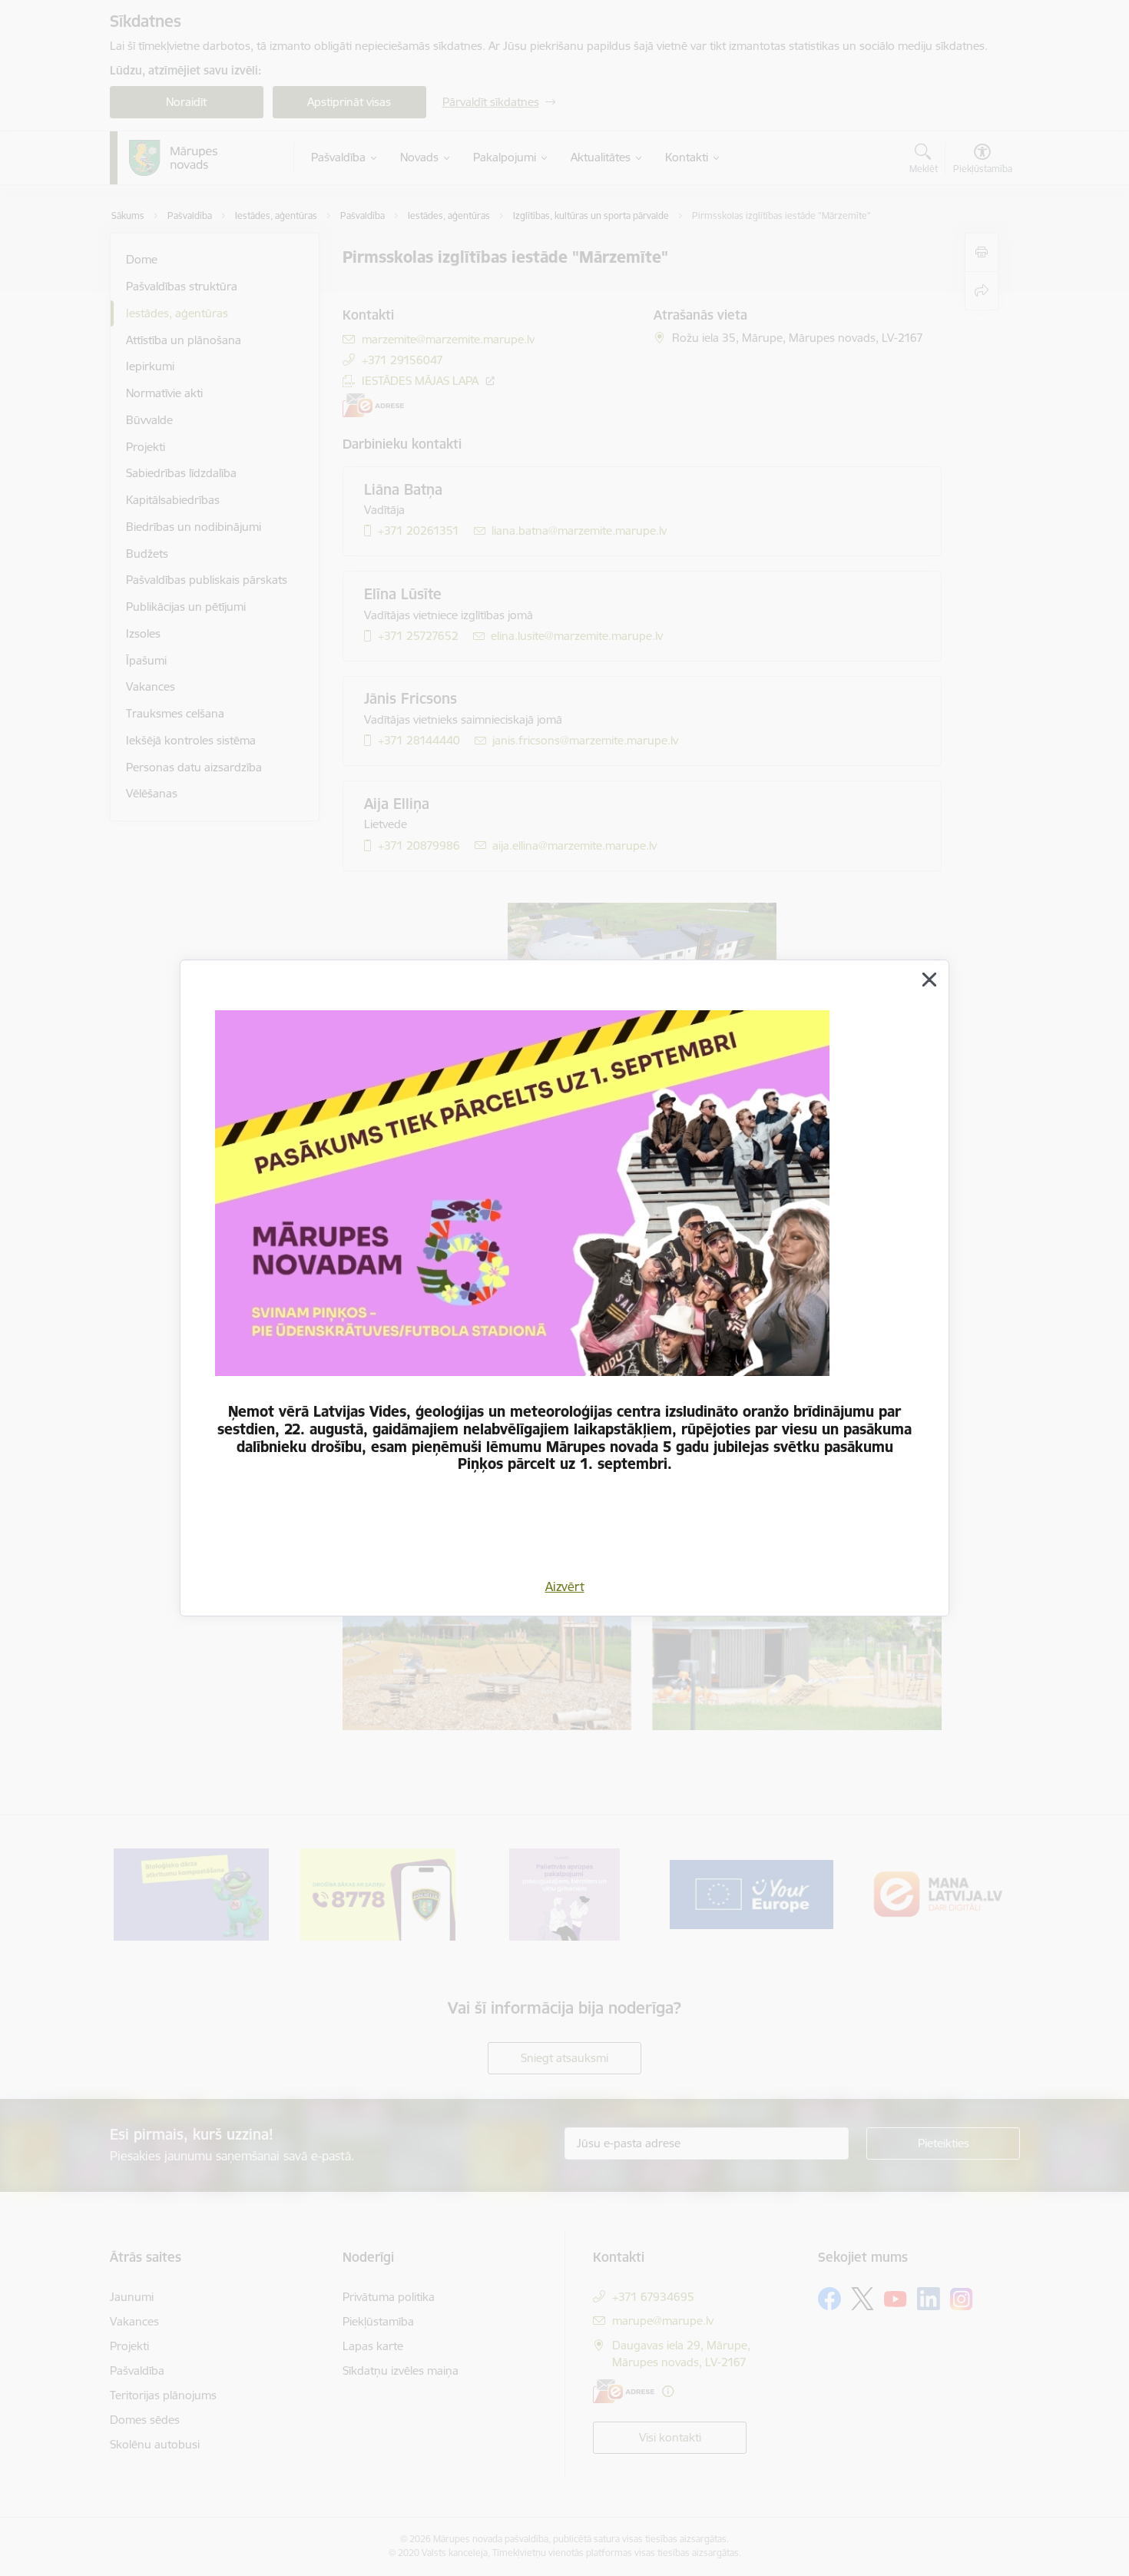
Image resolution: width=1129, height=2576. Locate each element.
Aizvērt (565, 1586)
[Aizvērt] (929, 980)
